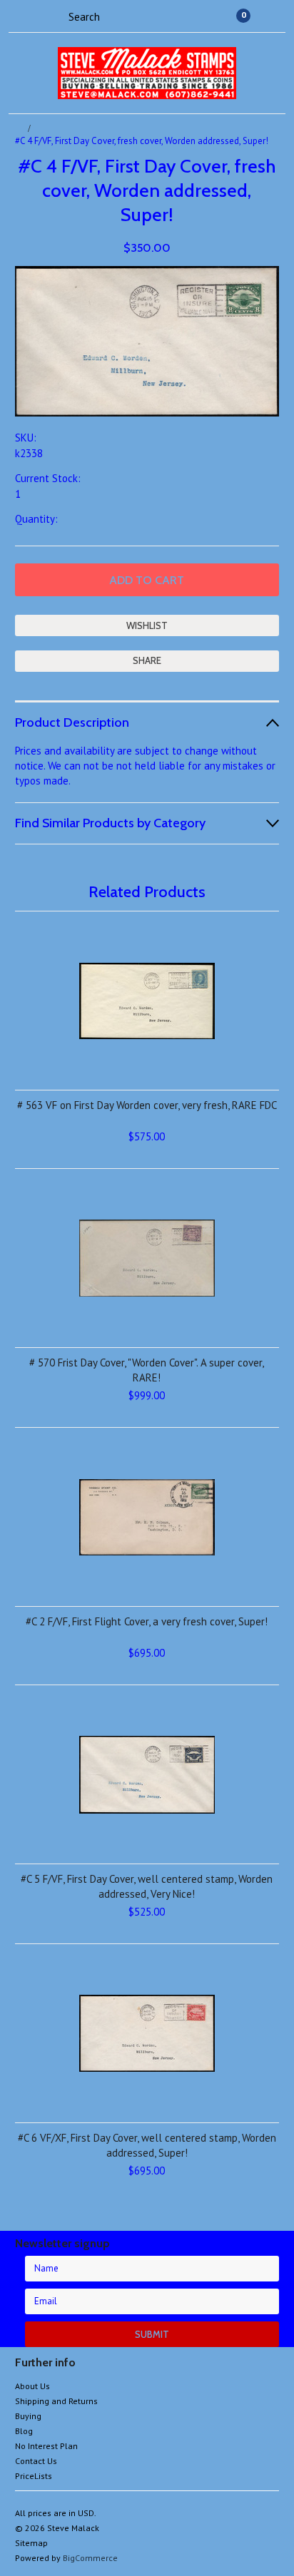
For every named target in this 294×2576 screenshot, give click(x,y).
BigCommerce (90, 2558)
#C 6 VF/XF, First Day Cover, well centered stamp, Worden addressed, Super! (147, 2145)
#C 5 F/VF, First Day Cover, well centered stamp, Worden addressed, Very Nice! (147, 1886)
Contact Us (36, 2461)
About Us (32, 2386)
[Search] (56, 16)
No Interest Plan (46, 2446)
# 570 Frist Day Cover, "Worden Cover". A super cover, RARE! (147, 1370)
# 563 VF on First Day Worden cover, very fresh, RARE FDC (147, 1105)
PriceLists (34, 2476)
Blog (24, 2431)
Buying (28, 2416)
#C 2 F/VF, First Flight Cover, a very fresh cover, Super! (147, 1621)
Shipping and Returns (56, 2401)
